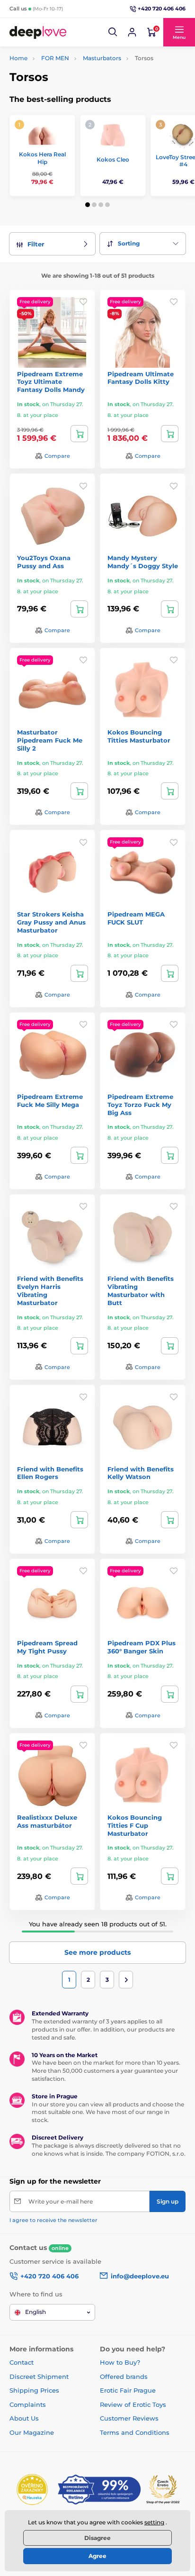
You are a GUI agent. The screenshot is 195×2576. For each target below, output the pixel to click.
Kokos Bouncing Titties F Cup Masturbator (135, 1825)
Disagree (97, 2538)
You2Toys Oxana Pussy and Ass (44, 562)
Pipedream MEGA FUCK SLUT (136, 918)
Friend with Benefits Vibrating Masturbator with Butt (141, 1291)
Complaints (28, 2404)
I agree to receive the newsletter (53, 2220)
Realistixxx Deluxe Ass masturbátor (47, 1821)
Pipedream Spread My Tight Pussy (47, 1647)
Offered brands (124, 2376)
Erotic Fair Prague (128, 2390)
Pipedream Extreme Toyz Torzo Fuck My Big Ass (140, 1105)
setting (154, 2522)
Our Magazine (32, 2432)
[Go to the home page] (38, 32)
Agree (97, 2556)
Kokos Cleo (113, 159)
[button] (113, 32)
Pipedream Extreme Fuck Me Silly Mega (50, 1101)
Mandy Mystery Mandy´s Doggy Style (143, 562)
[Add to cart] (79, 434)
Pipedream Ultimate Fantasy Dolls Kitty (141, 378)
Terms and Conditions (135, 2432)
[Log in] (132, 32)
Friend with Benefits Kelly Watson (141, 1473)
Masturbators (102, 58)
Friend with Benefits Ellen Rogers (50, 1473)
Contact (22, 2362)
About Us (24, 2418)
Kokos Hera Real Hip (42, 158)
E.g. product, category (66, 99)
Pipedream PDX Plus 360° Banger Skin (142, 1647)
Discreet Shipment (39, 2376)
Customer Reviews (129, 2418)
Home (18, 58)
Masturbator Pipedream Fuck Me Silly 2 (50, 740)
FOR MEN (55, 58)
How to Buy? (120, 2362)
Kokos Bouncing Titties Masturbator (139, 736)
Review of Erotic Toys (133, 2404)
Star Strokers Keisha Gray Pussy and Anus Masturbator (51, 922)
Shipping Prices (34, 2390)
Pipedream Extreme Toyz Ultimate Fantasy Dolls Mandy (51, 382)
